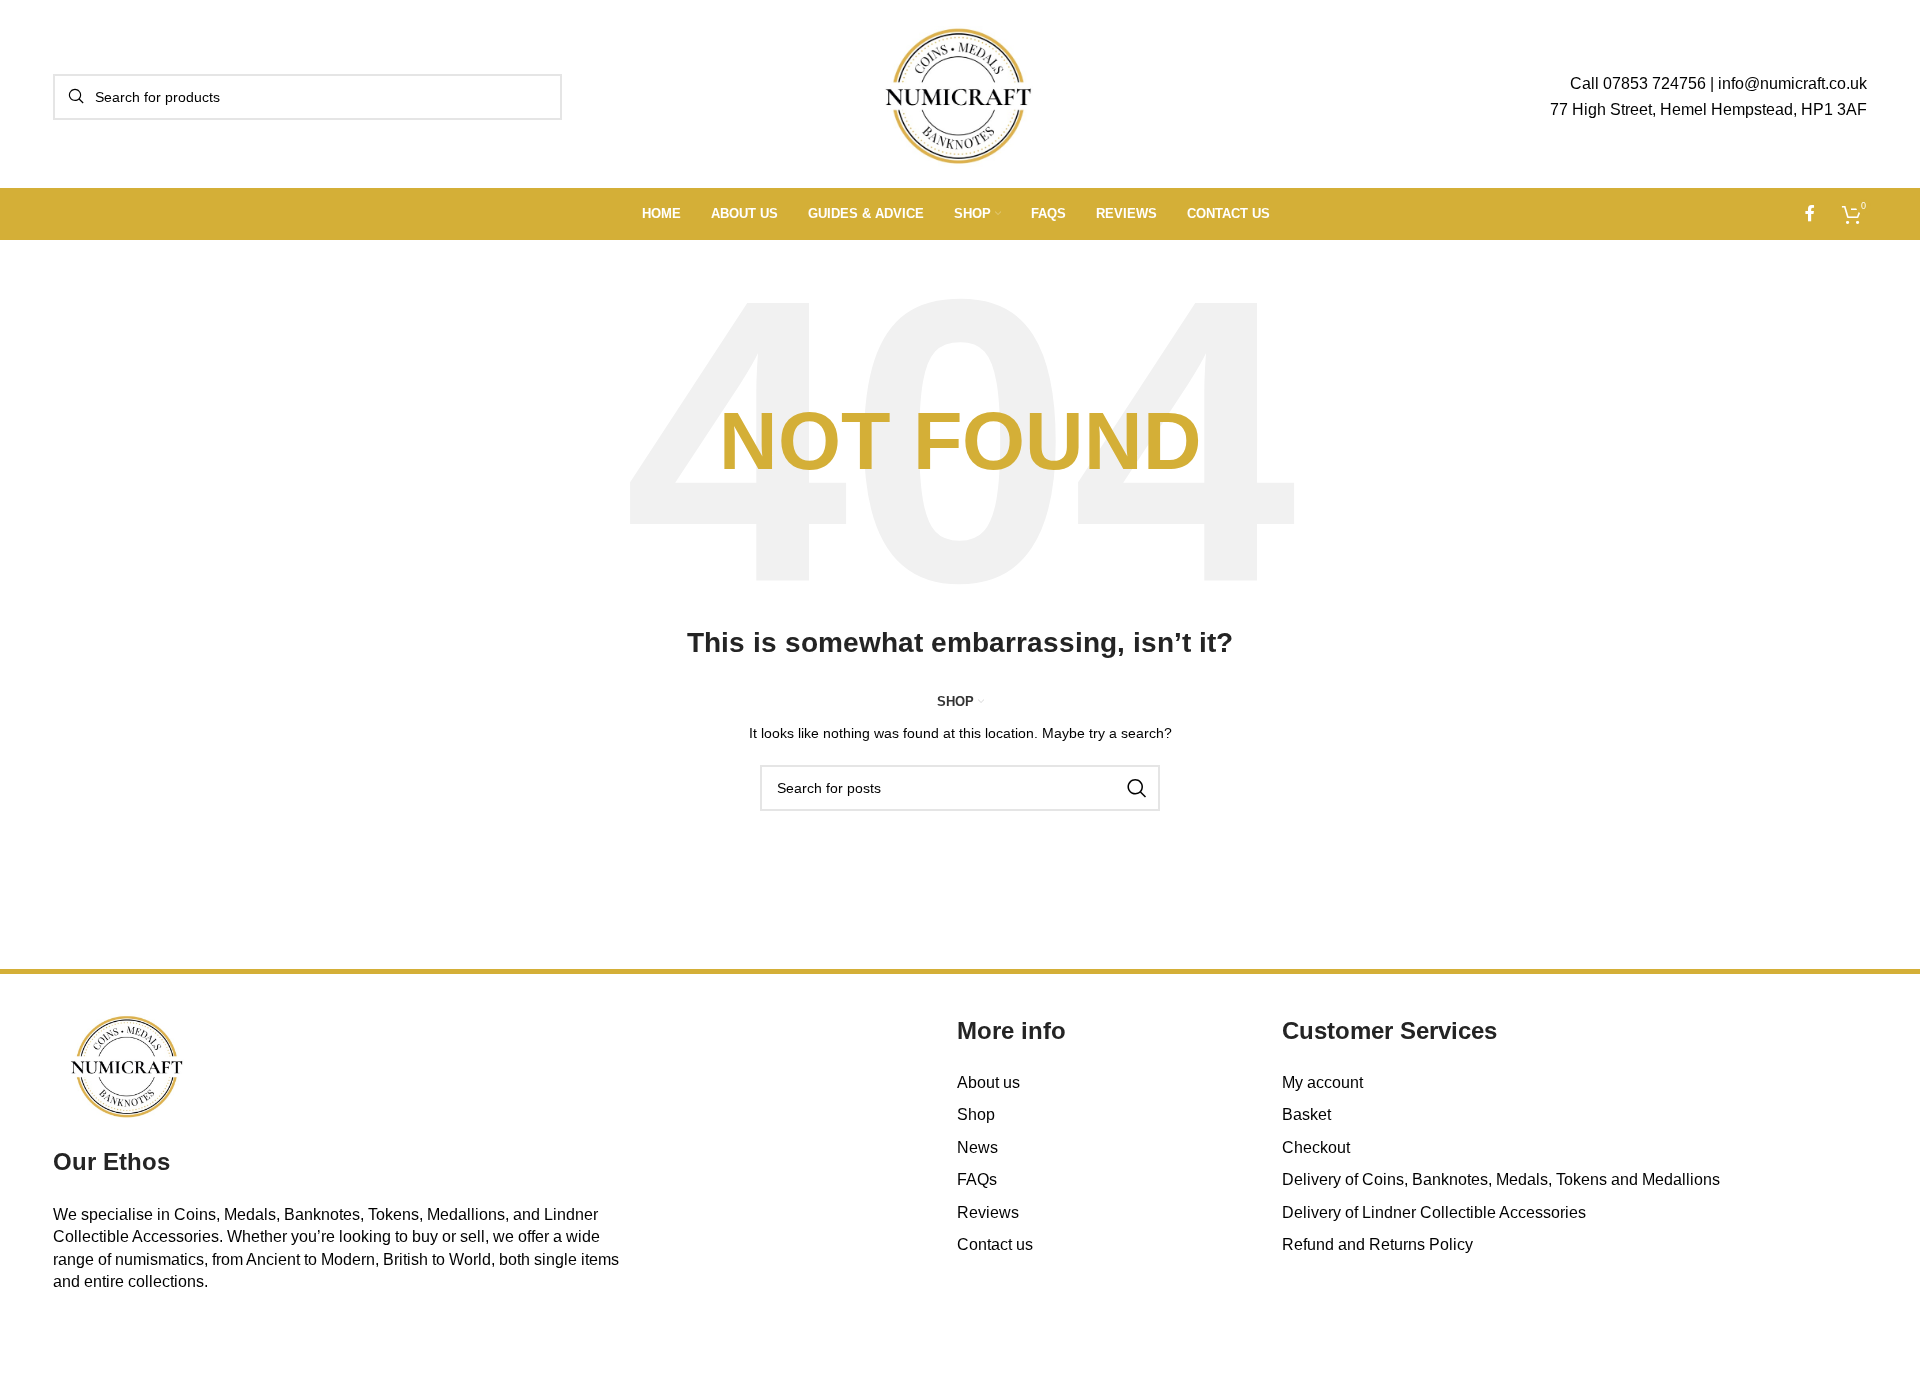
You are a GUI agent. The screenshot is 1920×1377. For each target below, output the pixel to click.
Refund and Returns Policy (1377, 1244)
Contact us (995, 1244)
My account (1322, 1082)
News (977, 1147)
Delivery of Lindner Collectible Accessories (1434, 1212)
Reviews (988, 1212)
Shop (976, 1114)
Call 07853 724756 (1638, 83)
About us (988, 1082)
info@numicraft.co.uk (1792, 83)
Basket (1306, 1114)
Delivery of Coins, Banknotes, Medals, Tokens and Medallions (1501, 1179)
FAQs (977, 1179)
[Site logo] (960, 95)
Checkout (1316, 1147)
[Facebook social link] (1809, 213)
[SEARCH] (1137, 788)
